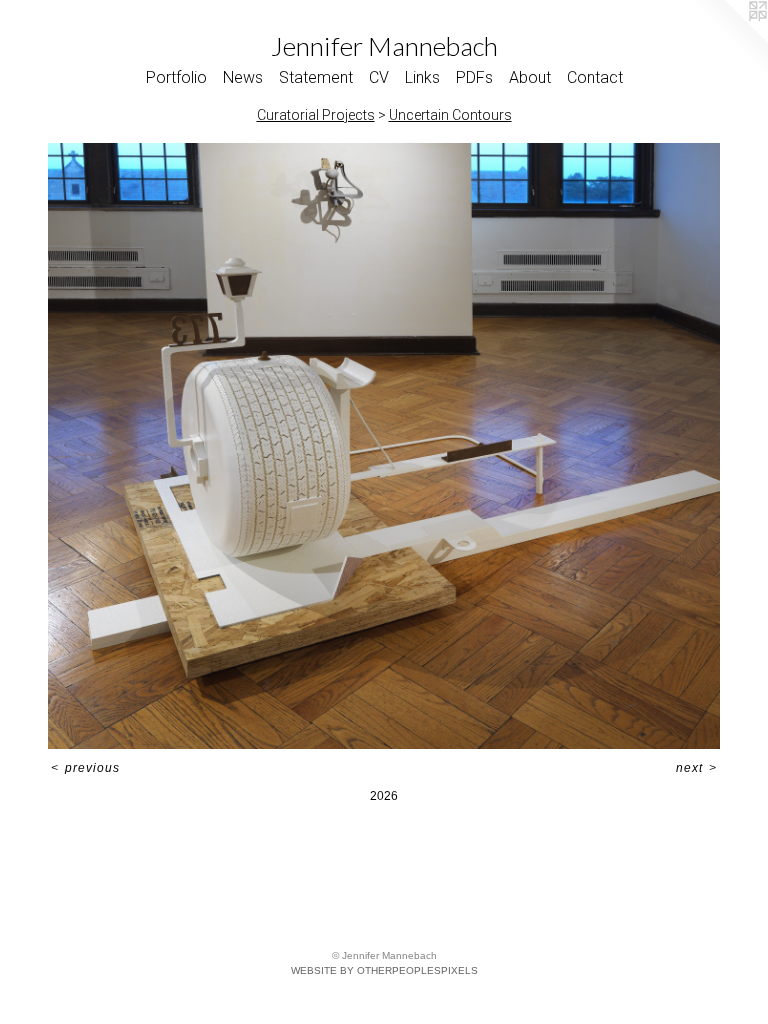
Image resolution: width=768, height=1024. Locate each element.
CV (379, 77)
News (243, 77)
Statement (316, 77)
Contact (595, 77)
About (530, 77)
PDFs (474, 77)
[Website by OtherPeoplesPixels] (728, 40)
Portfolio (176, 77)
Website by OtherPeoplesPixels (384, 970)
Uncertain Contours (450, 115)
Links (422, 77)
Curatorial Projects (316, 115)
